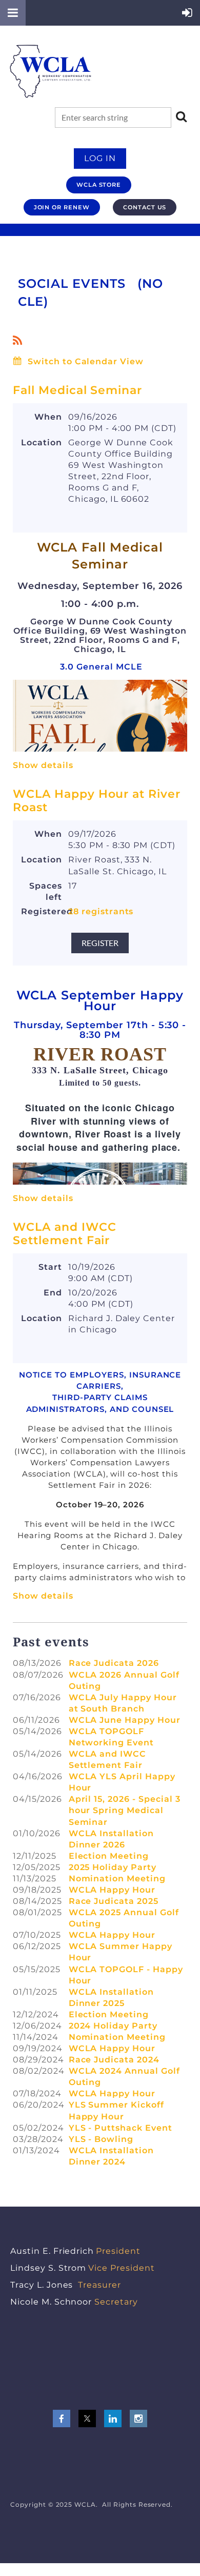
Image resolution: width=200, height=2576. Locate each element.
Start (50, 1267)
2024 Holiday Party (113, 2026)
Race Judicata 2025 (114, 1901)
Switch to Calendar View (86, 361)
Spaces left (46, 891)
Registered (42, 911)
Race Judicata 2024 (114, 2060)
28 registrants (101, 911)
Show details (43, 765)
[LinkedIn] (113, 2418)
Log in (100, 158)
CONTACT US (145, 207)
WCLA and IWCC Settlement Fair (64, 1234)
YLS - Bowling (101, 2139)
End (53, 1293)
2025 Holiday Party (113, 1867)
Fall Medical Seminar (77, 390)
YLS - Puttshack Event (121, 2128)
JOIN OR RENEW (62, 207)
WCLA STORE (99, 185)
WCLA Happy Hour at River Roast (97, 801)
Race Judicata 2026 (114, 1663)
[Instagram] (138, 2418)
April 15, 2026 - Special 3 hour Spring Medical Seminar (125, 1810)
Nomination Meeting (117, 1879)
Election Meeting (109, 1856)
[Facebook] (62, 2418)
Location (42, 443)
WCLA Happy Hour (112, 1890)
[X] (87, 2418)
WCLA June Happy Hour (125, 1720)
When (48, 417)
